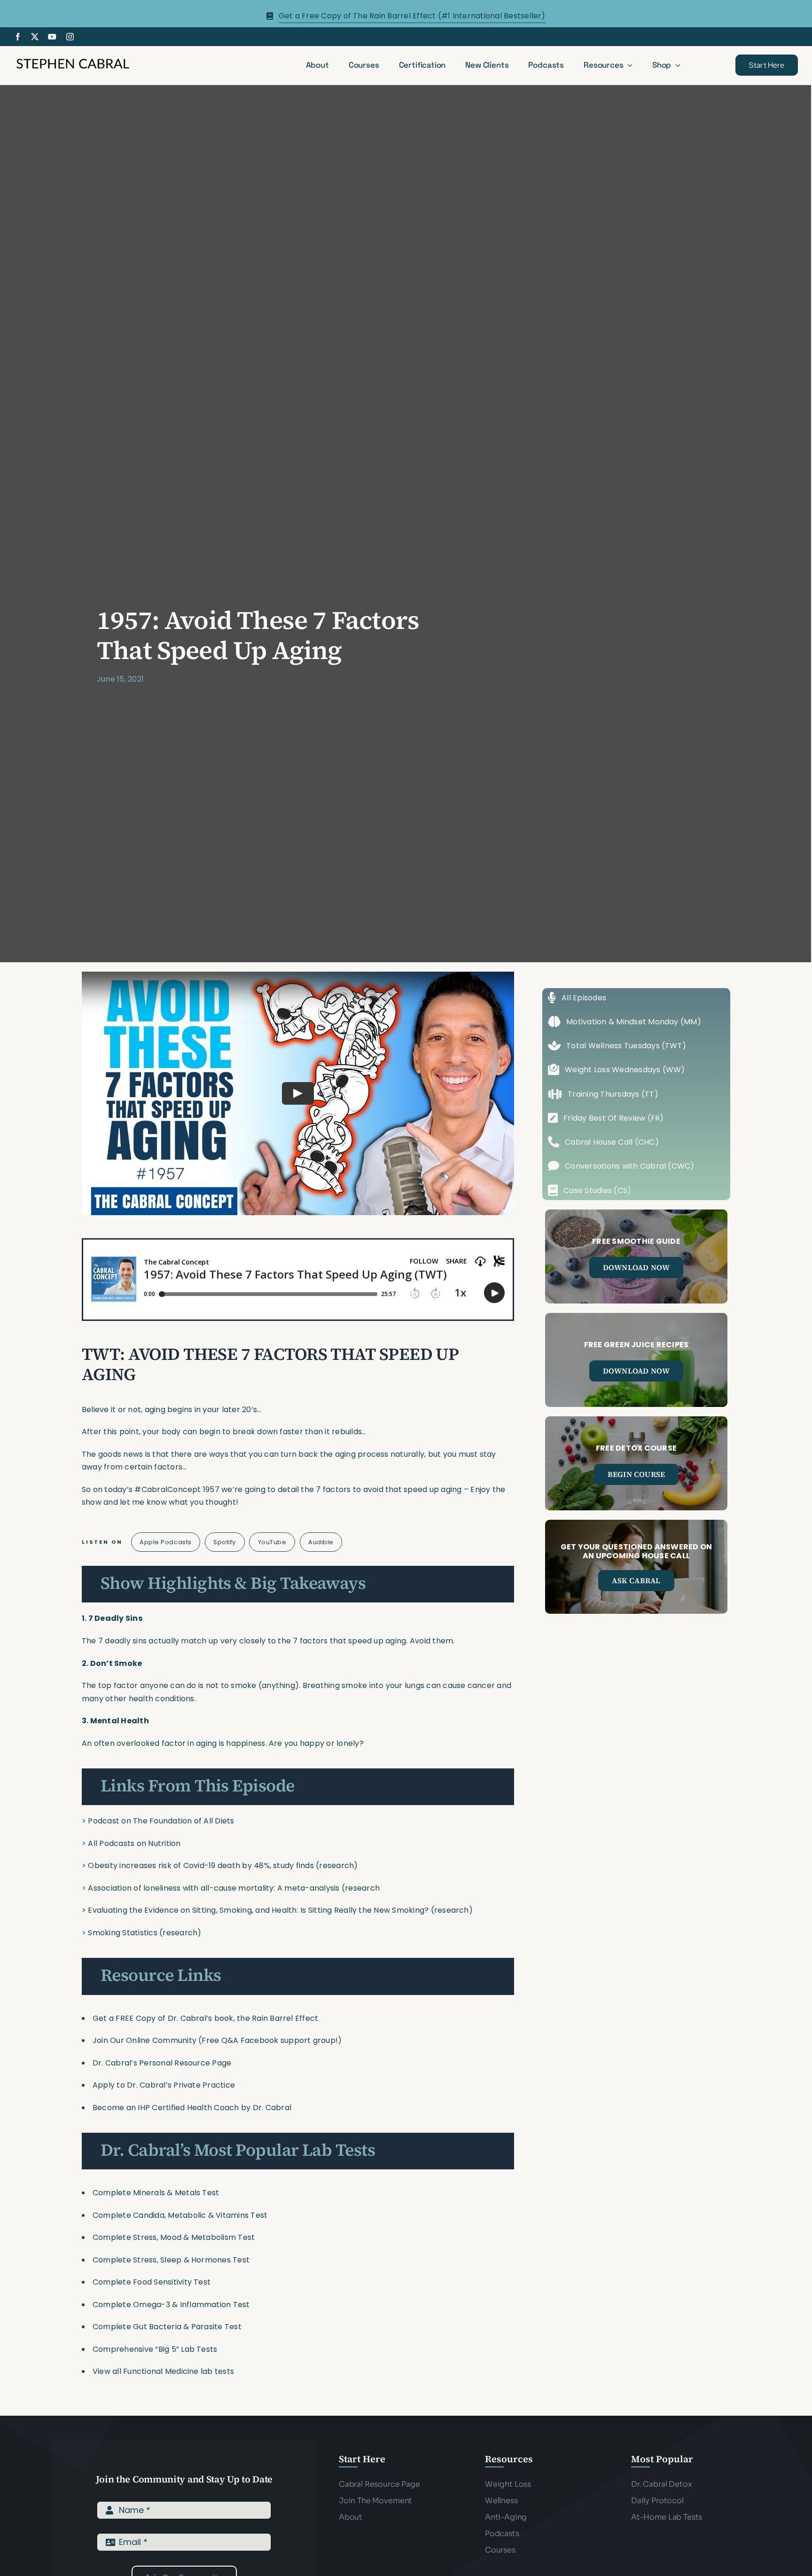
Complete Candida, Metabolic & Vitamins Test (180, 2215)
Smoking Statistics (122, 1933)
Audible (321, 1542)
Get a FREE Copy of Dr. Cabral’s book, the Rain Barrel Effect (205, 2018)
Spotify (225, 1542)
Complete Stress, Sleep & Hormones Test (171, 2260)
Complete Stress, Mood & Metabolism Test (174, 2237)
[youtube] (52, 37)
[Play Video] (298, 1093)
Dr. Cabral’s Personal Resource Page (162, 2063)
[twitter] (35, 37)
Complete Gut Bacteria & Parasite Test (167, 2327)
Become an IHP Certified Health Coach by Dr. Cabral (192, 2108)
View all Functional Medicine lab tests (163, 2371)
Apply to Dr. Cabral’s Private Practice (165, 2085)
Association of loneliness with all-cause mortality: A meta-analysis (214, 1888)
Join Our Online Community (144, 2040)
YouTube (272, 1542)
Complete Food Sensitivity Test (152, 2282)
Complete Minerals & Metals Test (156, 2193)
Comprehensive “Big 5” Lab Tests (155, 2349)
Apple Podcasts (165, 1542)
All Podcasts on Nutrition (134, 1843)
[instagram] (70, 37)
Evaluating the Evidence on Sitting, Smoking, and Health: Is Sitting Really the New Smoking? (258, 1910)
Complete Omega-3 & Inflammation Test (171, 2305)
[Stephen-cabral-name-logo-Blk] (73, 60)
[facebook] (18, 37)
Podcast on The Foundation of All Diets (161, 1821)
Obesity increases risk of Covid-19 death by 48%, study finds (201, 1865)
